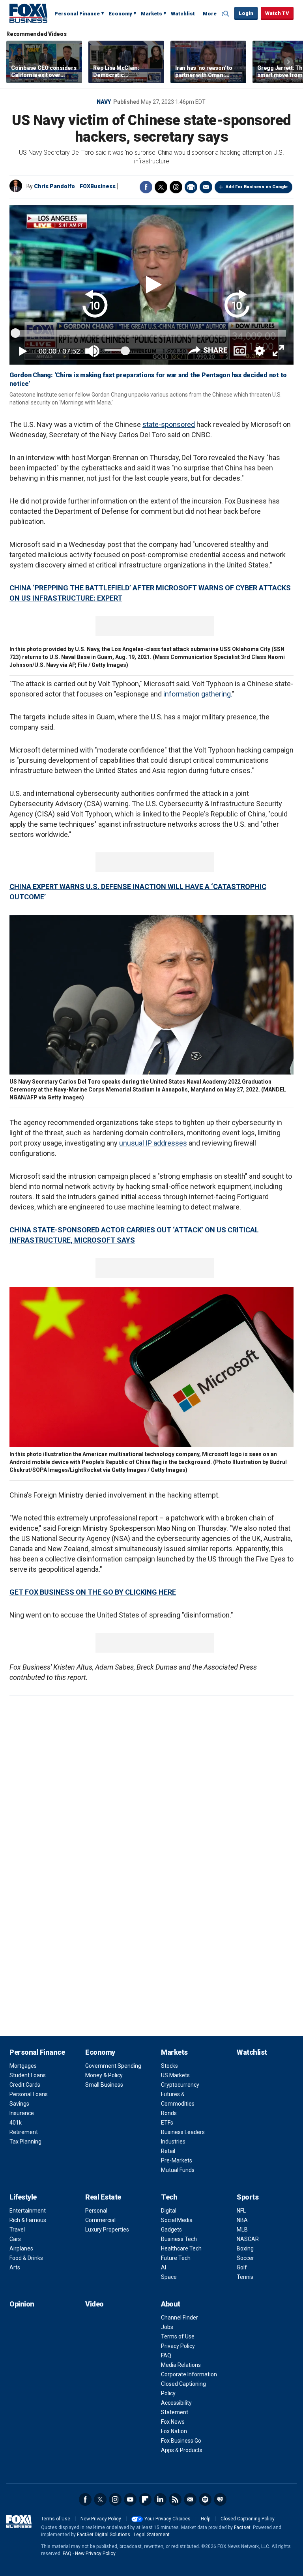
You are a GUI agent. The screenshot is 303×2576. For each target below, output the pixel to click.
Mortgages (23, 2066)
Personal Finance (77, 14)
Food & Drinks (26, 2258)
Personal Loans (29, 2094)
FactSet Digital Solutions (104, 2535)
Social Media (177, 2220)
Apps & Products (182, 2450)
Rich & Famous (28, 2220)
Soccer (245, 2258)
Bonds (169, 2113)
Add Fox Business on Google (257, 187)
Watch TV (277, 13)
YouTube (130, 2499)
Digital (169, 2211)
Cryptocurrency (180, 2085)
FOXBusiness (98, 186)
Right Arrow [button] (288, 62)
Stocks (169, 2066)
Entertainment (28, 2211)
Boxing (245, 2248)
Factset (242, 2527)
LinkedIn (160, 2499)
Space (169, 2277)
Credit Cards (25, 2085)
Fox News (173, 2422)
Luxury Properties (107, 2230)
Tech (169, 2197)
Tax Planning (25, 2142)
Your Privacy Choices (167, 2519)
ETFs (167, 2123)
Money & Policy (104, 2075)
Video (94, 2304)
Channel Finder (180, 2318)
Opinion (22, 2304)
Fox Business (28, 13)
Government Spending (113, 2066)
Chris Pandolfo (54, 186)
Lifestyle (23, 2197)
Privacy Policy (178, 2346)
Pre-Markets (177, 2160)
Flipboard (145, 2499)
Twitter (161, 187)
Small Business (104, 2085)
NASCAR (248, 2239)
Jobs (167, 2327)
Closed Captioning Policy (248, 2519)
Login (246, 13)
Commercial (100, 2220)
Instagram (115, 2499)
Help (206, 2519)
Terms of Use (178, 2336)
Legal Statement (152, 2535)
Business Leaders (183, 2132)
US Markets (175, 2075)
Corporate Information (189, 2374)
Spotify (205, 2499)
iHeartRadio (220, 2499)
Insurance (22, 2113)
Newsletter (190, 2499)
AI (164, 2267)
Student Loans (28, 2075)
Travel (17, 2230)
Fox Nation (174, 2431)
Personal (96, 2211)
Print (191, 187)
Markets (151, 14)
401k (16, 2123)
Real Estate (103, 2197)
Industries (173, 2142)
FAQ (166, 2355)
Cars (15, 2239)
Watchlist (183, 14)
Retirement (24, 2132)
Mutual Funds (178, 2170)
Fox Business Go (181, 2441)
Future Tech (176, 2258)
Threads (176, 187)
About (171, 2304)
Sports (248, 2197)
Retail (168, 2151)
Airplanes (21, 2248)
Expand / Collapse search (226, 14)
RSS (175, 2499)
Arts (15, 2267)
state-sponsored (169, 424)
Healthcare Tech (181, 2248)
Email (206, 187)
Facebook (146, 187)
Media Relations (181, 2365)
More (210, 14)
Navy (104, 102)
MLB (242, 2230)
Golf (242, 2267)
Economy (120, 14)
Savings (19, 2104)
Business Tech (179, 2239)
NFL (241, 2211)
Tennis (245, 2277)
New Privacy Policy (101, 2519)
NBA (242, 2220)
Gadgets (171, 2230)
